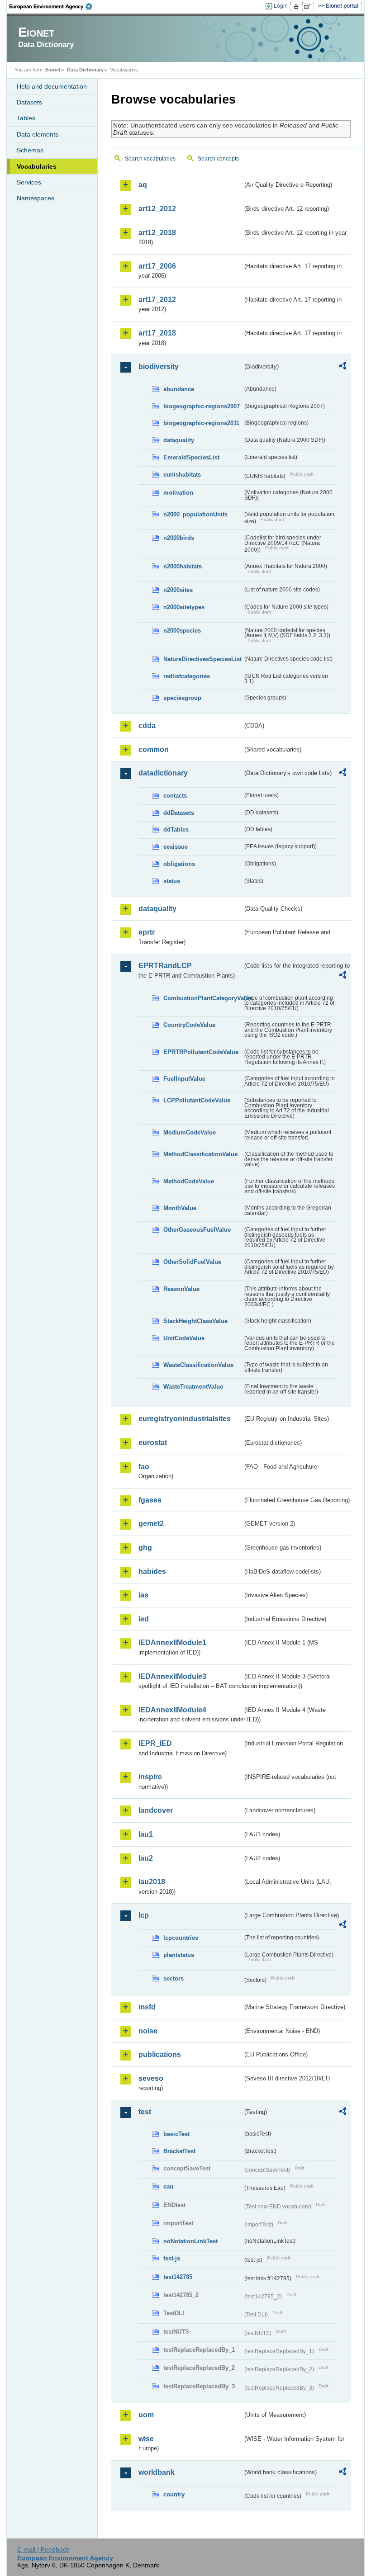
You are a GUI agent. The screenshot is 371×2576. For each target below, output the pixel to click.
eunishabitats (182, 475)
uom (146, 2415)
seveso (151, 2078)
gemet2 (151, 1524)
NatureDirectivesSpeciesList (202, 659)
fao (144, 1467)
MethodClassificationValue (200, 1154)
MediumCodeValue (190, 1132)
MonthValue (180, 1208)
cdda (147, 726)
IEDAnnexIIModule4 (172, 1710)
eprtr (147, 932)
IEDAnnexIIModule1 (172, 1642)
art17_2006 (157, 266)
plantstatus (179, 1955)
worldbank (157, 2472)
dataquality (179, 440)
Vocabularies (37, 166)
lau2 (146, 1858)
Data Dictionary (85, 70)
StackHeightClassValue (195, 1321)
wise (146, 2439)
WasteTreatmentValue (193, 1387)
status (172, 881)
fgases (150, 1500)
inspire (150, 1777)
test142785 (178, 2277)
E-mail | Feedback (43, 2549)
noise (148, 2031)
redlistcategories (187, 676)
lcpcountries (181, 1938)
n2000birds (179, 538)
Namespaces (36, 198)
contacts (175, 796)
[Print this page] (297, 6)
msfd (147, 2007)
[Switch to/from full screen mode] (309, 6)
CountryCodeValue (189, 1025)
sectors (174, 1978)
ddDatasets (179, 813)
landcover (156, 1810)
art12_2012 (157, 209)
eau (168, 2186)
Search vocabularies (150, 159)
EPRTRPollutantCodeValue (201, 1052)
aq (143, 185)
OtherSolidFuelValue (192, 1262)
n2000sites (178, 590)
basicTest (176, 2134)
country (174, 2494)
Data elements (38, 134)
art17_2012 (157, 300)
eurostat (153, 1443)
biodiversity (159, 366)
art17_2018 (157, 333)
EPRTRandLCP (165, 966)
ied (144, 1619)
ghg (145, 1548)
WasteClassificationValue (198, 1365)
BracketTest (179, 2151)
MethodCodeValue (189, 1181)
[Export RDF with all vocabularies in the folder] (342, 367)
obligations (179, 864)
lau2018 (152, 1882)
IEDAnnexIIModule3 (172, 1676)
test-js (172, 2258)
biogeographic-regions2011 (201, 423)
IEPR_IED (155, 1743)
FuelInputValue (184, 1079)
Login (281, 6)
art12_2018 (157, 233)
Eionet (53, 70)
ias (143, 1595)
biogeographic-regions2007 (202, 406)
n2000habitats (183, 566)
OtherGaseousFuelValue (197, 1230)
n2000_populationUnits (195, 514)
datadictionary (163, 773)
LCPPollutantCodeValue (197, 1100)
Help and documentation (52, 86)
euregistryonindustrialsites (185, 1419)
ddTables (176, 830)
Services (29, 182)
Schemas (30, 150)
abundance (179, 389)
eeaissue (176, 847)
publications (160, 2054)
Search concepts (218, 159)
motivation (178, 493)
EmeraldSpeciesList (191, 457)
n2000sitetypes (184, 607)
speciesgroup (182, 698)
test (145, 2112)
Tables (26, 118)
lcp (144, 1915)
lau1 (146, 1834)
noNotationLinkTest (190, 2241)
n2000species (182, 631)
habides (152, 1572)
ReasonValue (181, 1289)
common (154, 749)
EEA (54, 6)
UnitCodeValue (184, 1338)
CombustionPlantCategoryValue (203, 998)
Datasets (29, 102)
